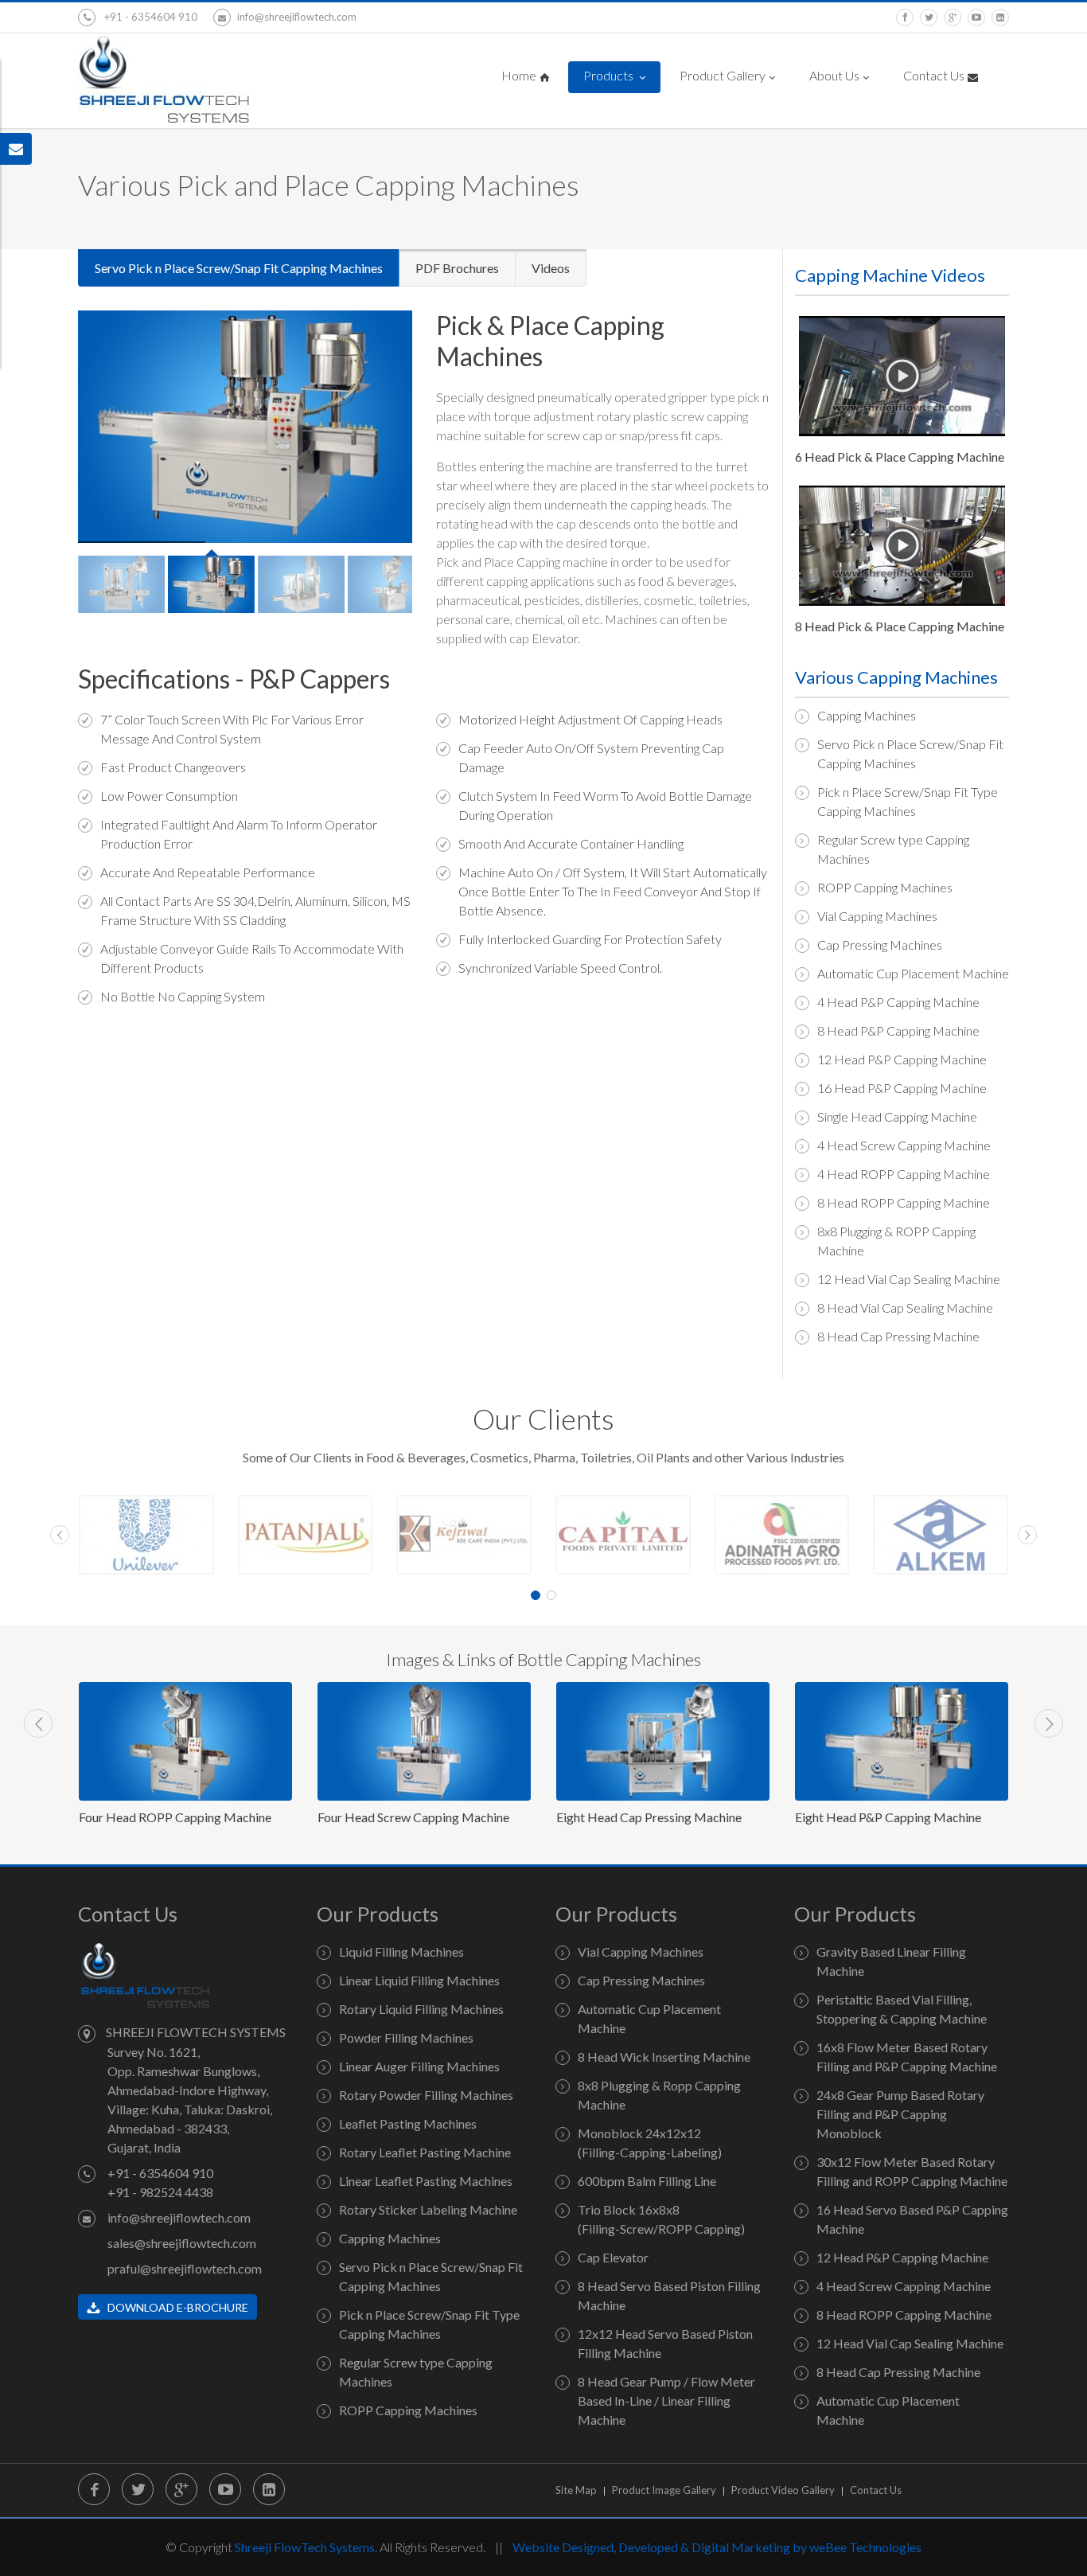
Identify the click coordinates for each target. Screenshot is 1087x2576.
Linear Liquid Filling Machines (419, 1980)
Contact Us (934, 75)
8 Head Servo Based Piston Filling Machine (669, 2295)
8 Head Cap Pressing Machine (898, 1336)
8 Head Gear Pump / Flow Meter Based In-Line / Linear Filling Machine (666, 2400)
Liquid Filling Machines (401, 1952)
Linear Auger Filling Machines (419, 2066)
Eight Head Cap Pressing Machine (410, 1817)
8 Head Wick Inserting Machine (664, 2057)
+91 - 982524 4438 (160, 2192)
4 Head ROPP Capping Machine (904, 1174)
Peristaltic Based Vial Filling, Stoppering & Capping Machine (902, 2009)
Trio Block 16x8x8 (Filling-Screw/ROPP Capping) (661, 2219)
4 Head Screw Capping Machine (904, 1145)
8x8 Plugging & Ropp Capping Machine (659, 2095)
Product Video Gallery (783, 2490)
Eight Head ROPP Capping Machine (893, 1817)
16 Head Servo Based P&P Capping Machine (912, 2219)
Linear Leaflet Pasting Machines (426, 2181)
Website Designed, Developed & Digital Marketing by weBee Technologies (717, 2547)
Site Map (576, 2490)
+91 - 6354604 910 (150, 17)
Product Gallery (723, 75)
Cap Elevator (613, 2257)
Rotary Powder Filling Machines (426, 2095)
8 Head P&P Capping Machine (898, 1030)
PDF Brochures (457, 268)
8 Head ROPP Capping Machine (904, 1202)
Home (519, 75)
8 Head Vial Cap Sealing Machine (905, 1308)
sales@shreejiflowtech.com (182, 2243)
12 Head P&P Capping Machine (902, 1059)
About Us (834, 75)
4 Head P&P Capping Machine (898, 1002)
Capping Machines (867, 715)
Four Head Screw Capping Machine (175, 1817)
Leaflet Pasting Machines (408, 2123)
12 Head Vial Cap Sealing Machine (909, 1279)
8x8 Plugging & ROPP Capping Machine (896, 1241)
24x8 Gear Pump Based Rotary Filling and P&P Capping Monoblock (900, 2114)
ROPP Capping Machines (885, 887)
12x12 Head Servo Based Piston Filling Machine (665, 2343)
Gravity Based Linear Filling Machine (891, 1961)
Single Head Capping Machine (897, 1116)
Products (610, 75)
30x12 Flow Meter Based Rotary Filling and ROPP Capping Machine (912, 2171)
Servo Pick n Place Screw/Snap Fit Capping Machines (239, 268)
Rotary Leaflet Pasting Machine (425, 2152)
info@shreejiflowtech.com (297, 17)
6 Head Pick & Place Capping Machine (900, 457)
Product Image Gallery (664, 2490)
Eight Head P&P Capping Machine (649, 1817)
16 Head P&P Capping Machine (902, 1088)
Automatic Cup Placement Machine (913, 973)
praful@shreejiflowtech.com (185, 2268)
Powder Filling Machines (406, 2037)
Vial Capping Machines (877, 916)
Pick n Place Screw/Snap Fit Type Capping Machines (908, 801)
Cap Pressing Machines (880, 945)
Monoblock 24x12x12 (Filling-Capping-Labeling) (650, 2143)
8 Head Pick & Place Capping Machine (900, 626)
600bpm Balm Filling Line (647, 2181)
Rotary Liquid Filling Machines (421, 2009)
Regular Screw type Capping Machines (893, 849)
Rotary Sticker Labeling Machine (428, 2209)
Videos (551, 268)
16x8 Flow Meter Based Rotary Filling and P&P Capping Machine (907, 2057)
